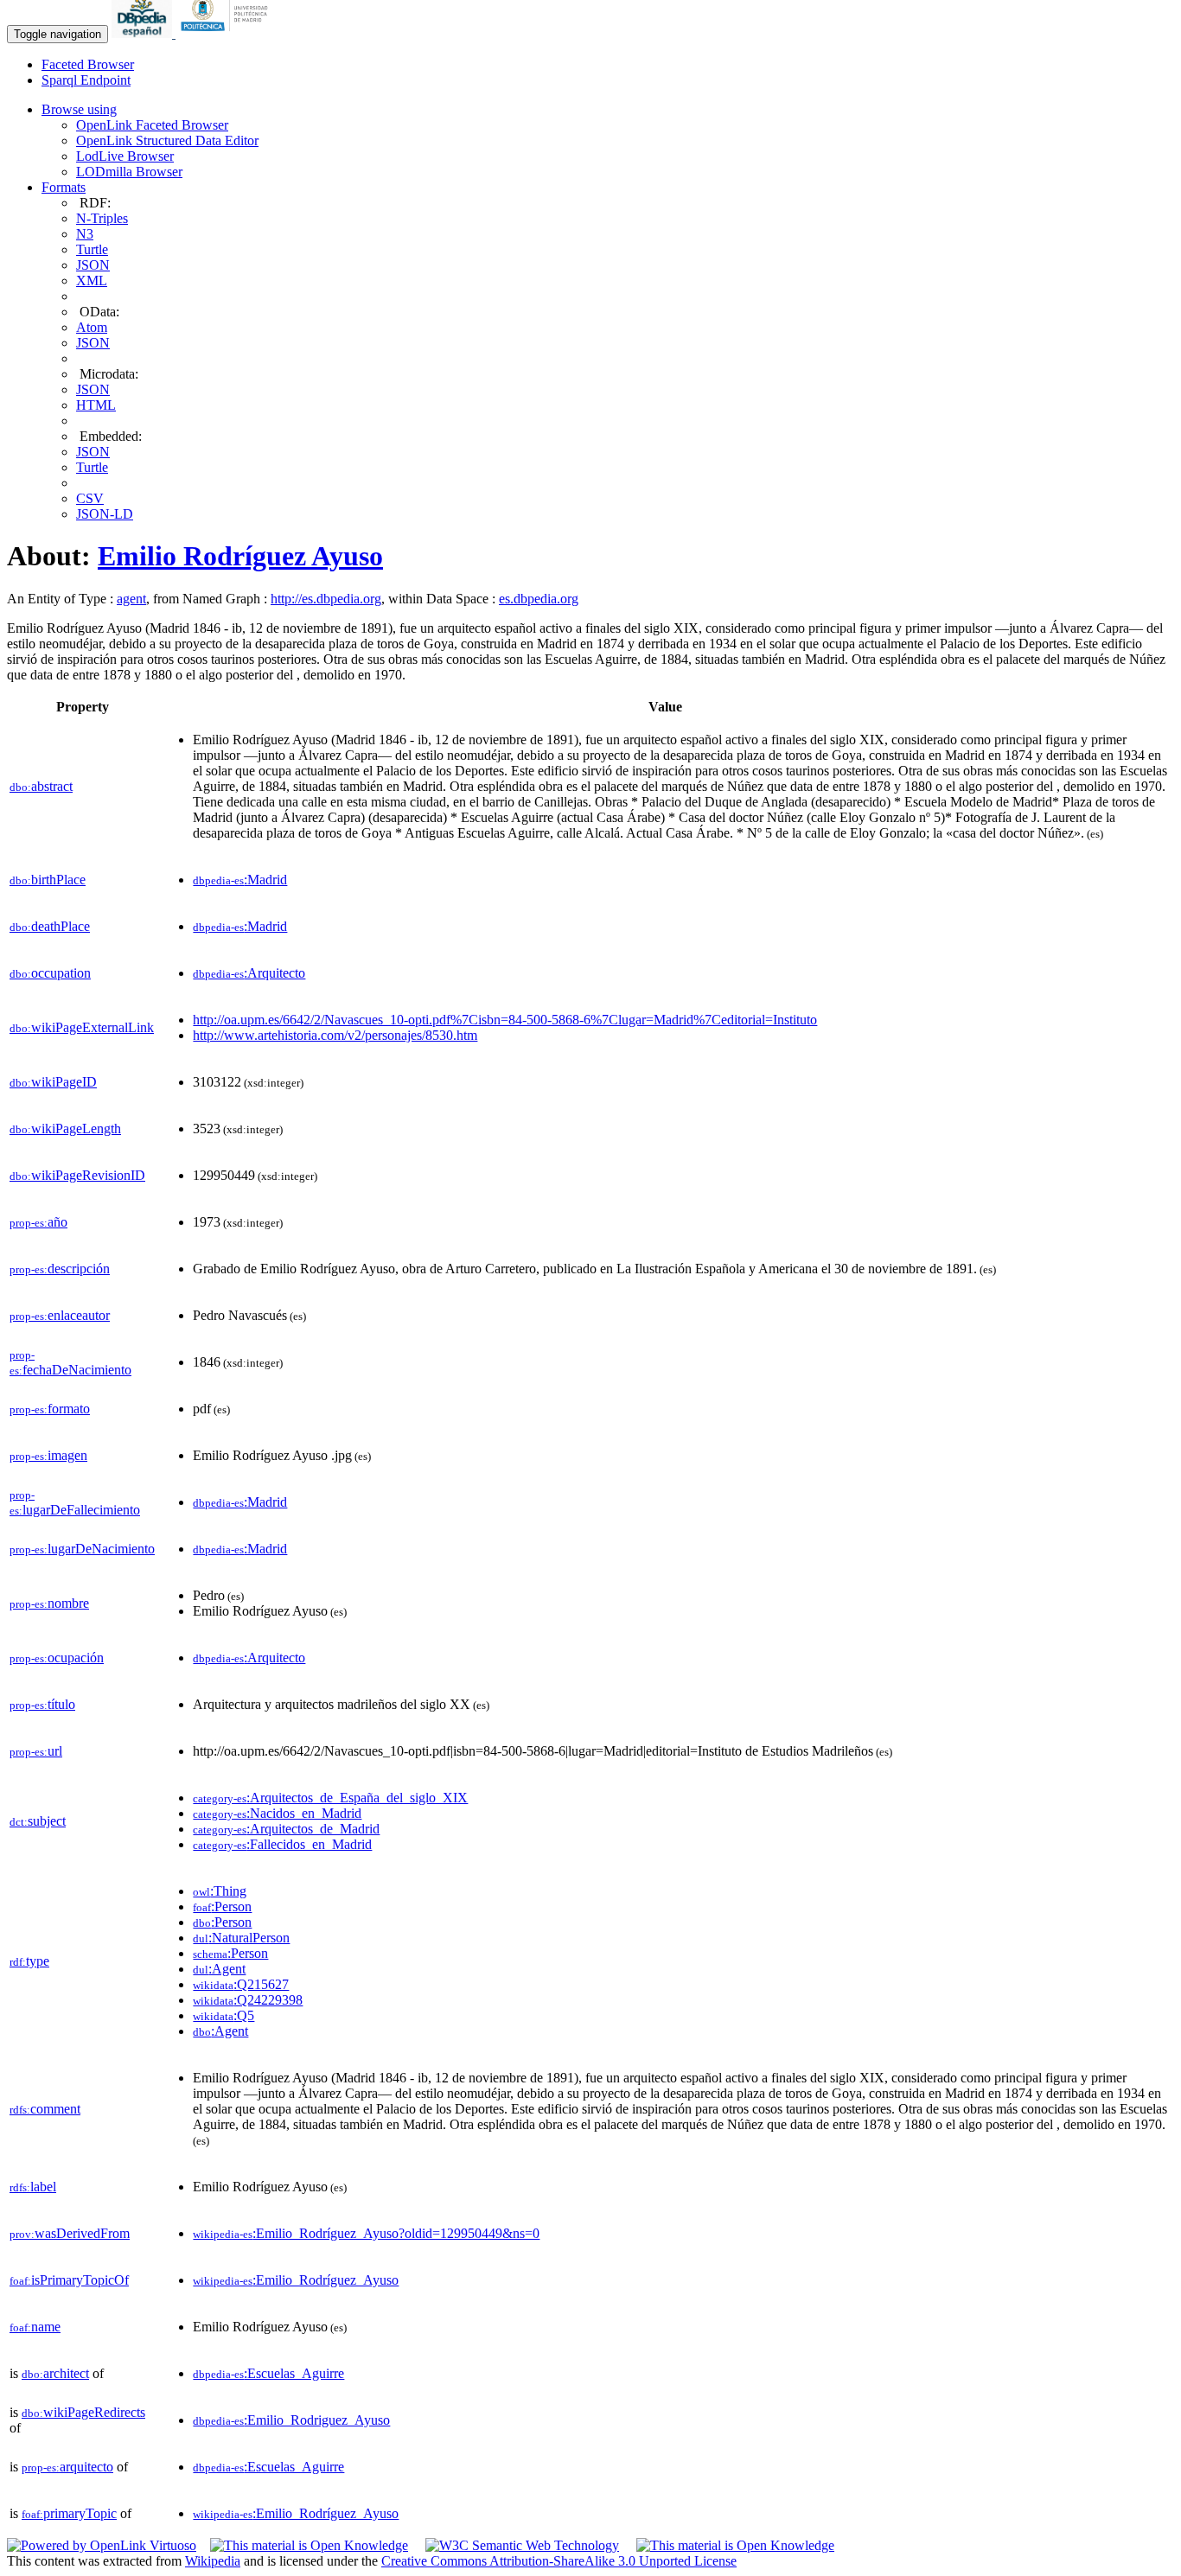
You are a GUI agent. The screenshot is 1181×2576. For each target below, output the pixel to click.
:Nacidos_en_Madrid (277, 1813)
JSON (93, 265)
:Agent (219, 1969)
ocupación (57, 1658)
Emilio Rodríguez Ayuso (240, 556)
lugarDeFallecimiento (75, 1503)
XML (92, 281)
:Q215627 (241, 1984)
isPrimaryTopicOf (69, 2280)
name (35, 2327)
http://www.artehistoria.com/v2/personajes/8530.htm (335, 1035)
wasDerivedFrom (70, 2233)
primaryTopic (69, 2513)
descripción (60, 1269)
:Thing (220, 1891)
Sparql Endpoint (86, 80)
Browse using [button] (79, 109)
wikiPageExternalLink (82, 1027)
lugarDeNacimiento (82, 1549)
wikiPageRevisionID (77, 1175)
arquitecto (67, 2467)
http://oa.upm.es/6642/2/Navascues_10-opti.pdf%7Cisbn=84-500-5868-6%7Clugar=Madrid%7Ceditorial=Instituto (505, 1020)
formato (50, 1409)
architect (55, 2373)
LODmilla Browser (129, 172)
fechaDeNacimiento (70, 1363)
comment (45, 2109)
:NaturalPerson (241, 1938)
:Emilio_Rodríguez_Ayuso (296, 2280)
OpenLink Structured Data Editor (167, 140)
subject (38, 1821)
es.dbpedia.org (539, 599)
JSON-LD (105, 514)
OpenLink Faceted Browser (152, 125)
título (42, 1704)
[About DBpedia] (144, 33)
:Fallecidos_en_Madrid (282, 1844)
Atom (92, 327)
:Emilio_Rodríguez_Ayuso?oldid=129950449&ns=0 (366, 2233)
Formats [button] (64, 187)
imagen (48, 1455)
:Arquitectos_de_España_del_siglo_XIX (330, 1798)
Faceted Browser (88, 64)
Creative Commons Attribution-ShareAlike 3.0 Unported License (559, 2561)
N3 (85, 234)
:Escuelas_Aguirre (268, 2373)
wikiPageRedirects (83, 2412)
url (36, 1751)
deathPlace (50, 926)
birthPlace (48, 880)
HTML (96, 405)
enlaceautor (60, 1315)
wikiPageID (53, 1082)
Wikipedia (213, 2561)
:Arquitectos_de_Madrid (286, 1829)
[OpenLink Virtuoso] (102, 2545)
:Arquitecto (249, 973)
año (38, 1222)
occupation (50, 973)
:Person (222, 1906)
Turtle (92, 249)
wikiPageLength (65, 1129)
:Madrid (240, 880)
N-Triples (102, 218)
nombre (49, 1603)
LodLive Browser (125, 156)
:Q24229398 (248, 2000)
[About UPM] (227, 33)
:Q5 (223, 2015)
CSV (90, 498)
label (33, 2187)
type (29, 1961)
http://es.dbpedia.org (326, 599)
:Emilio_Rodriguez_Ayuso (291, 2420)
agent (131, 599)
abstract (41, 786)
